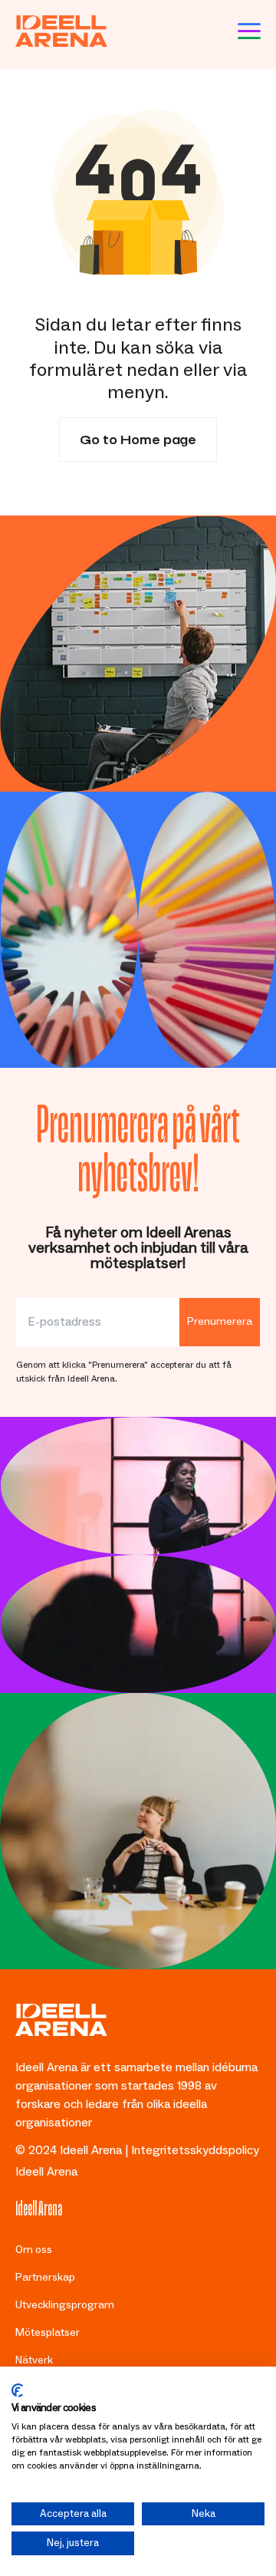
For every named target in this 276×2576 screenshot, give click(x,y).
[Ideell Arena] (61, 31)
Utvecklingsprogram (65, 2305)
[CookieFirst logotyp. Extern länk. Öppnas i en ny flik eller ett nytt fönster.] (17, 2390)
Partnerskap (45, 2278)
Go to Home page (138, 437)
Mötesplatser (48, 2333)
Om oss (34, 2250)
